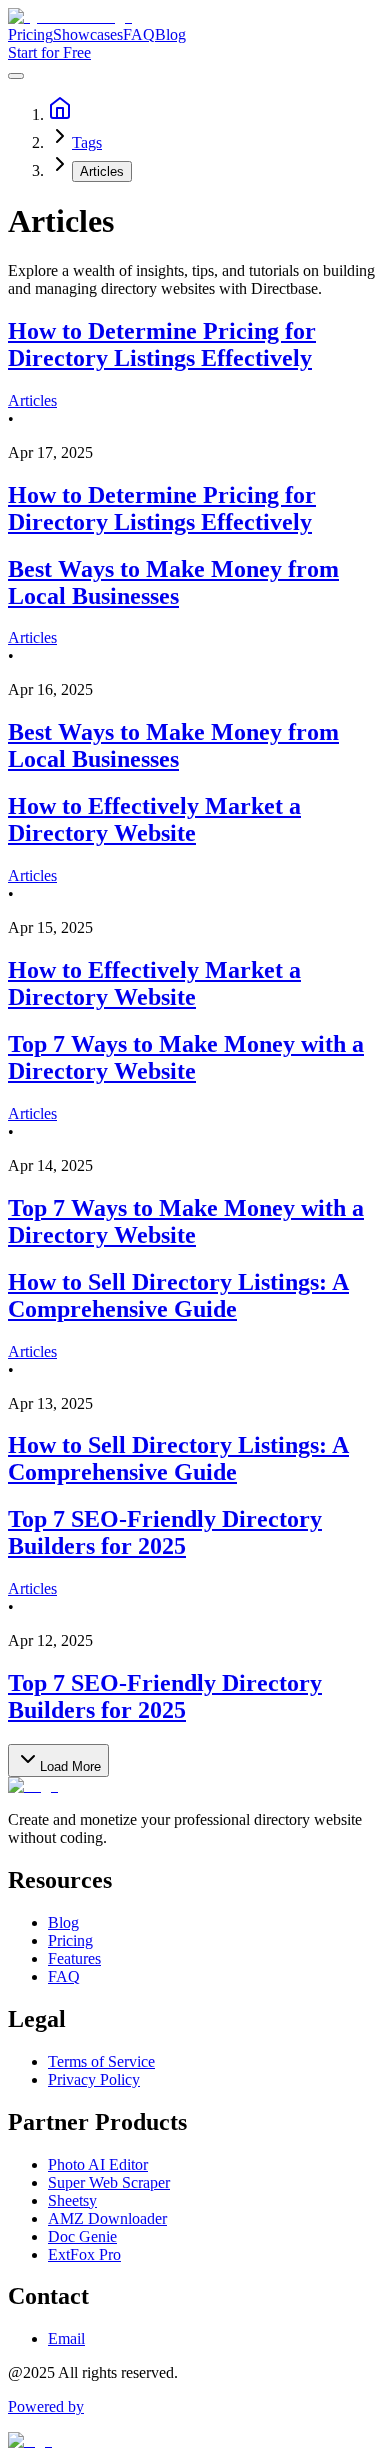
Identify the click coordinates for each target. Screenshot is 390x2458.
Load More (70, 1766)
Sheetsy (72, 2200)
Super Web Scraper (109, 2182)
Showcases (88, 34)
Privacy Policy (94, 2079)
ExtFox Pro (84, 2254)
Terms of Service (101, 2061)
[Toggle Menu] (16, 76)
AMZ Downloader (107, 2218)
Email (66, 2338)
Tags (87, 142)
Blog (170, 34)
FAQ (139, 34)
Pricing (30, 34)
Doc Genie (82, 2236)
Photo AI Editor (98, 2164)
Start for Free (49, 52)
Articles (102, 171)
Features (74, 1958)
